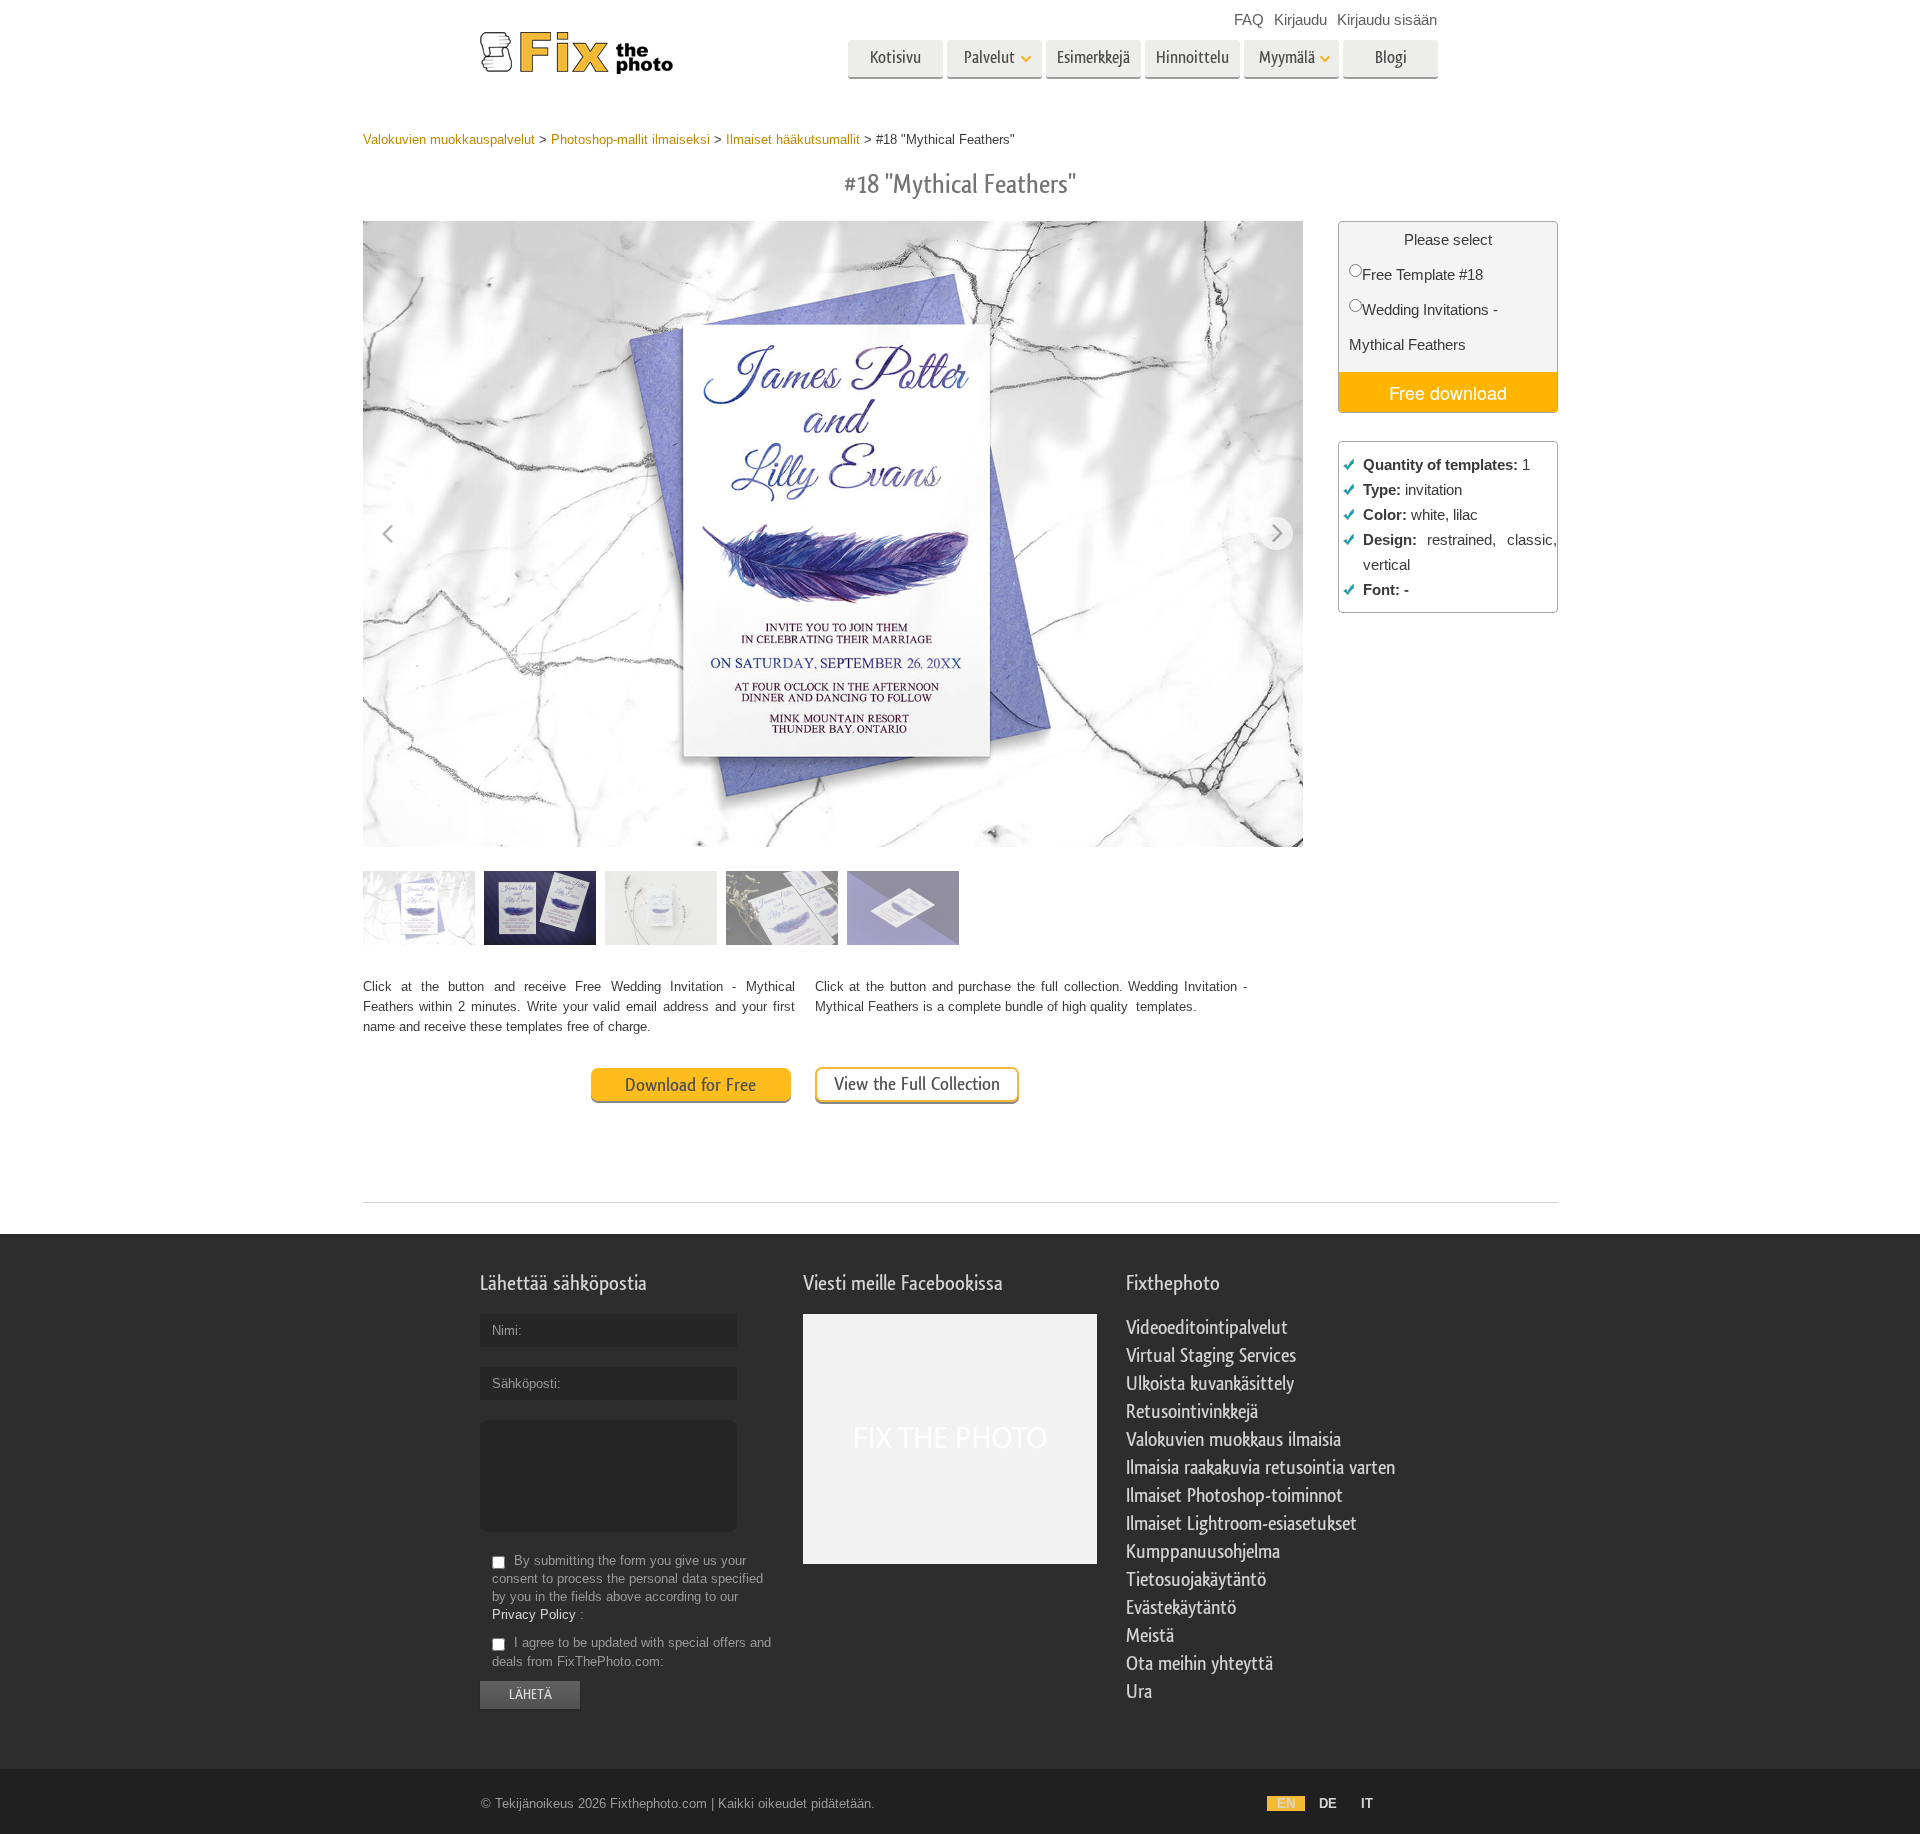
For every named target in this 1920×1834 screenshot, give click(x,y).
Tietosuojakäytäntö (1196, 1580)
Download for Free (690, 1085)
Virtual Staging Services (1211, 1356)
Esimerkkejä (1093, 57)
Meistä (1150, 1636)
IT (1367, 1803)
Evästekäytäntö (1181, 1608)
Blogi (1391, 57)
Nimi (505, 1330)
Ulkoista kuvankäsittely (1210, 1384)
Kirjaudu (1300, 19)
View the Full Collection (917, 1084)
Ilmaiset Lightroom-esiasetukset (1241, 1524)
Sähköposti (524, 1383)
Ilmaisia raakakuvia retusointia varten (1260, 1468)
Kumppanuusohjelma (1203, 1552)
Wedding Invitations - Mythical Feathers (1423, 327)
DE (1328, 1803)
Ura (1139, 1692)
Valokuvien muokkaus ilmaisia (1233, 1440)
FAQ (1249, 19)
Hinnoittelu (1192, 57)
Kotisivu (895, 57)
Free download (1448, 392)
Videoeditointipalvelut (1207, 1328)
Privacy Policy (534, 1614)
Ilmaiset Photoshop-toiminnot (1234, 1496)
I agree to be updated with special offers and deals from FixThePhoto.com (631, 1652)
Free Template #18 (1422, 274)
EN (1286, 1803)
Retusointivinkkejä (1192, 1412)
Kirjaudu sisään (1387, 19)
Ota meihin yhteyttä (1199, 1664)
